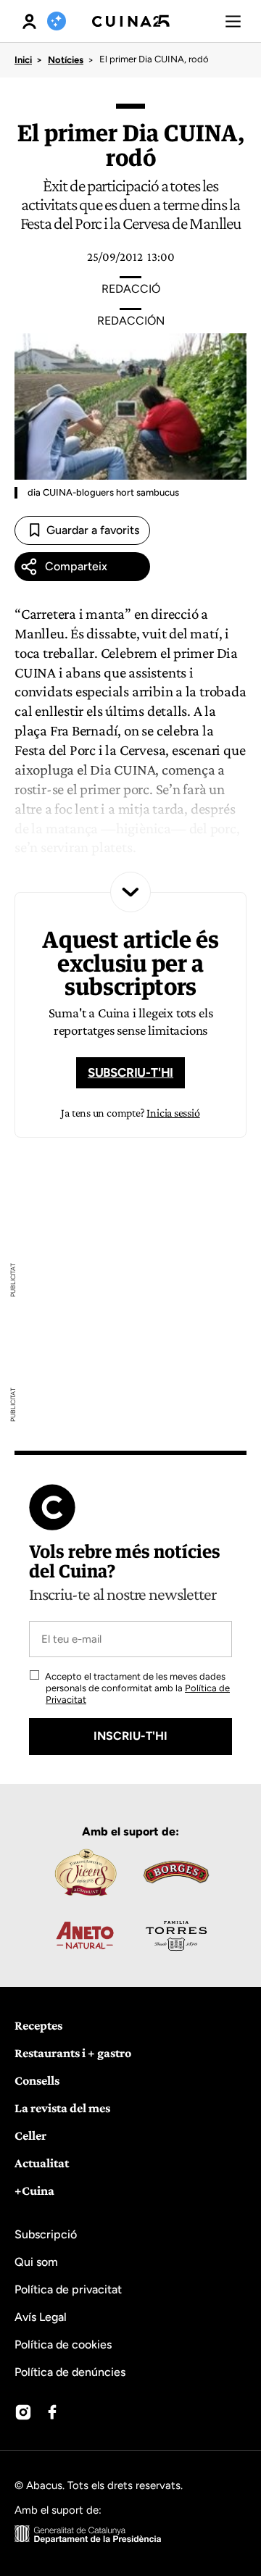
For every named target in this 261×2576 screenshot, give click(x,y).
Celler (30, 2135)
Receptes (38, 2025)
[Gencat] (88, 2536)
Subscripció (46, 2234)
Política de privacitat (68, 2289)
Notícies (66, 60)
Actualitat (42, 2163)
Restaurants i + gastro (73, 2053)
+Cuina (34, 2191)
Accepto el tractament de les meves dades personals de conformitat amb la (136, 1688)
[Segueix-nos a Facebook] (52, 2412)
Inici (23, 60)
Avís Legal (41, 2317)
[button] (233, 21)
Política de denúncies (70, 2372)
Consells (37, 2080)
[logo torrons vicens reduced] (85, 1872)
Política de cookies (63, 2344)
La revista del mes (62, 2108)
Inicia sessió (173, 1113)
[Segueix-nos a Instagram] (23, 2412)
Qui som (36, 2262)
